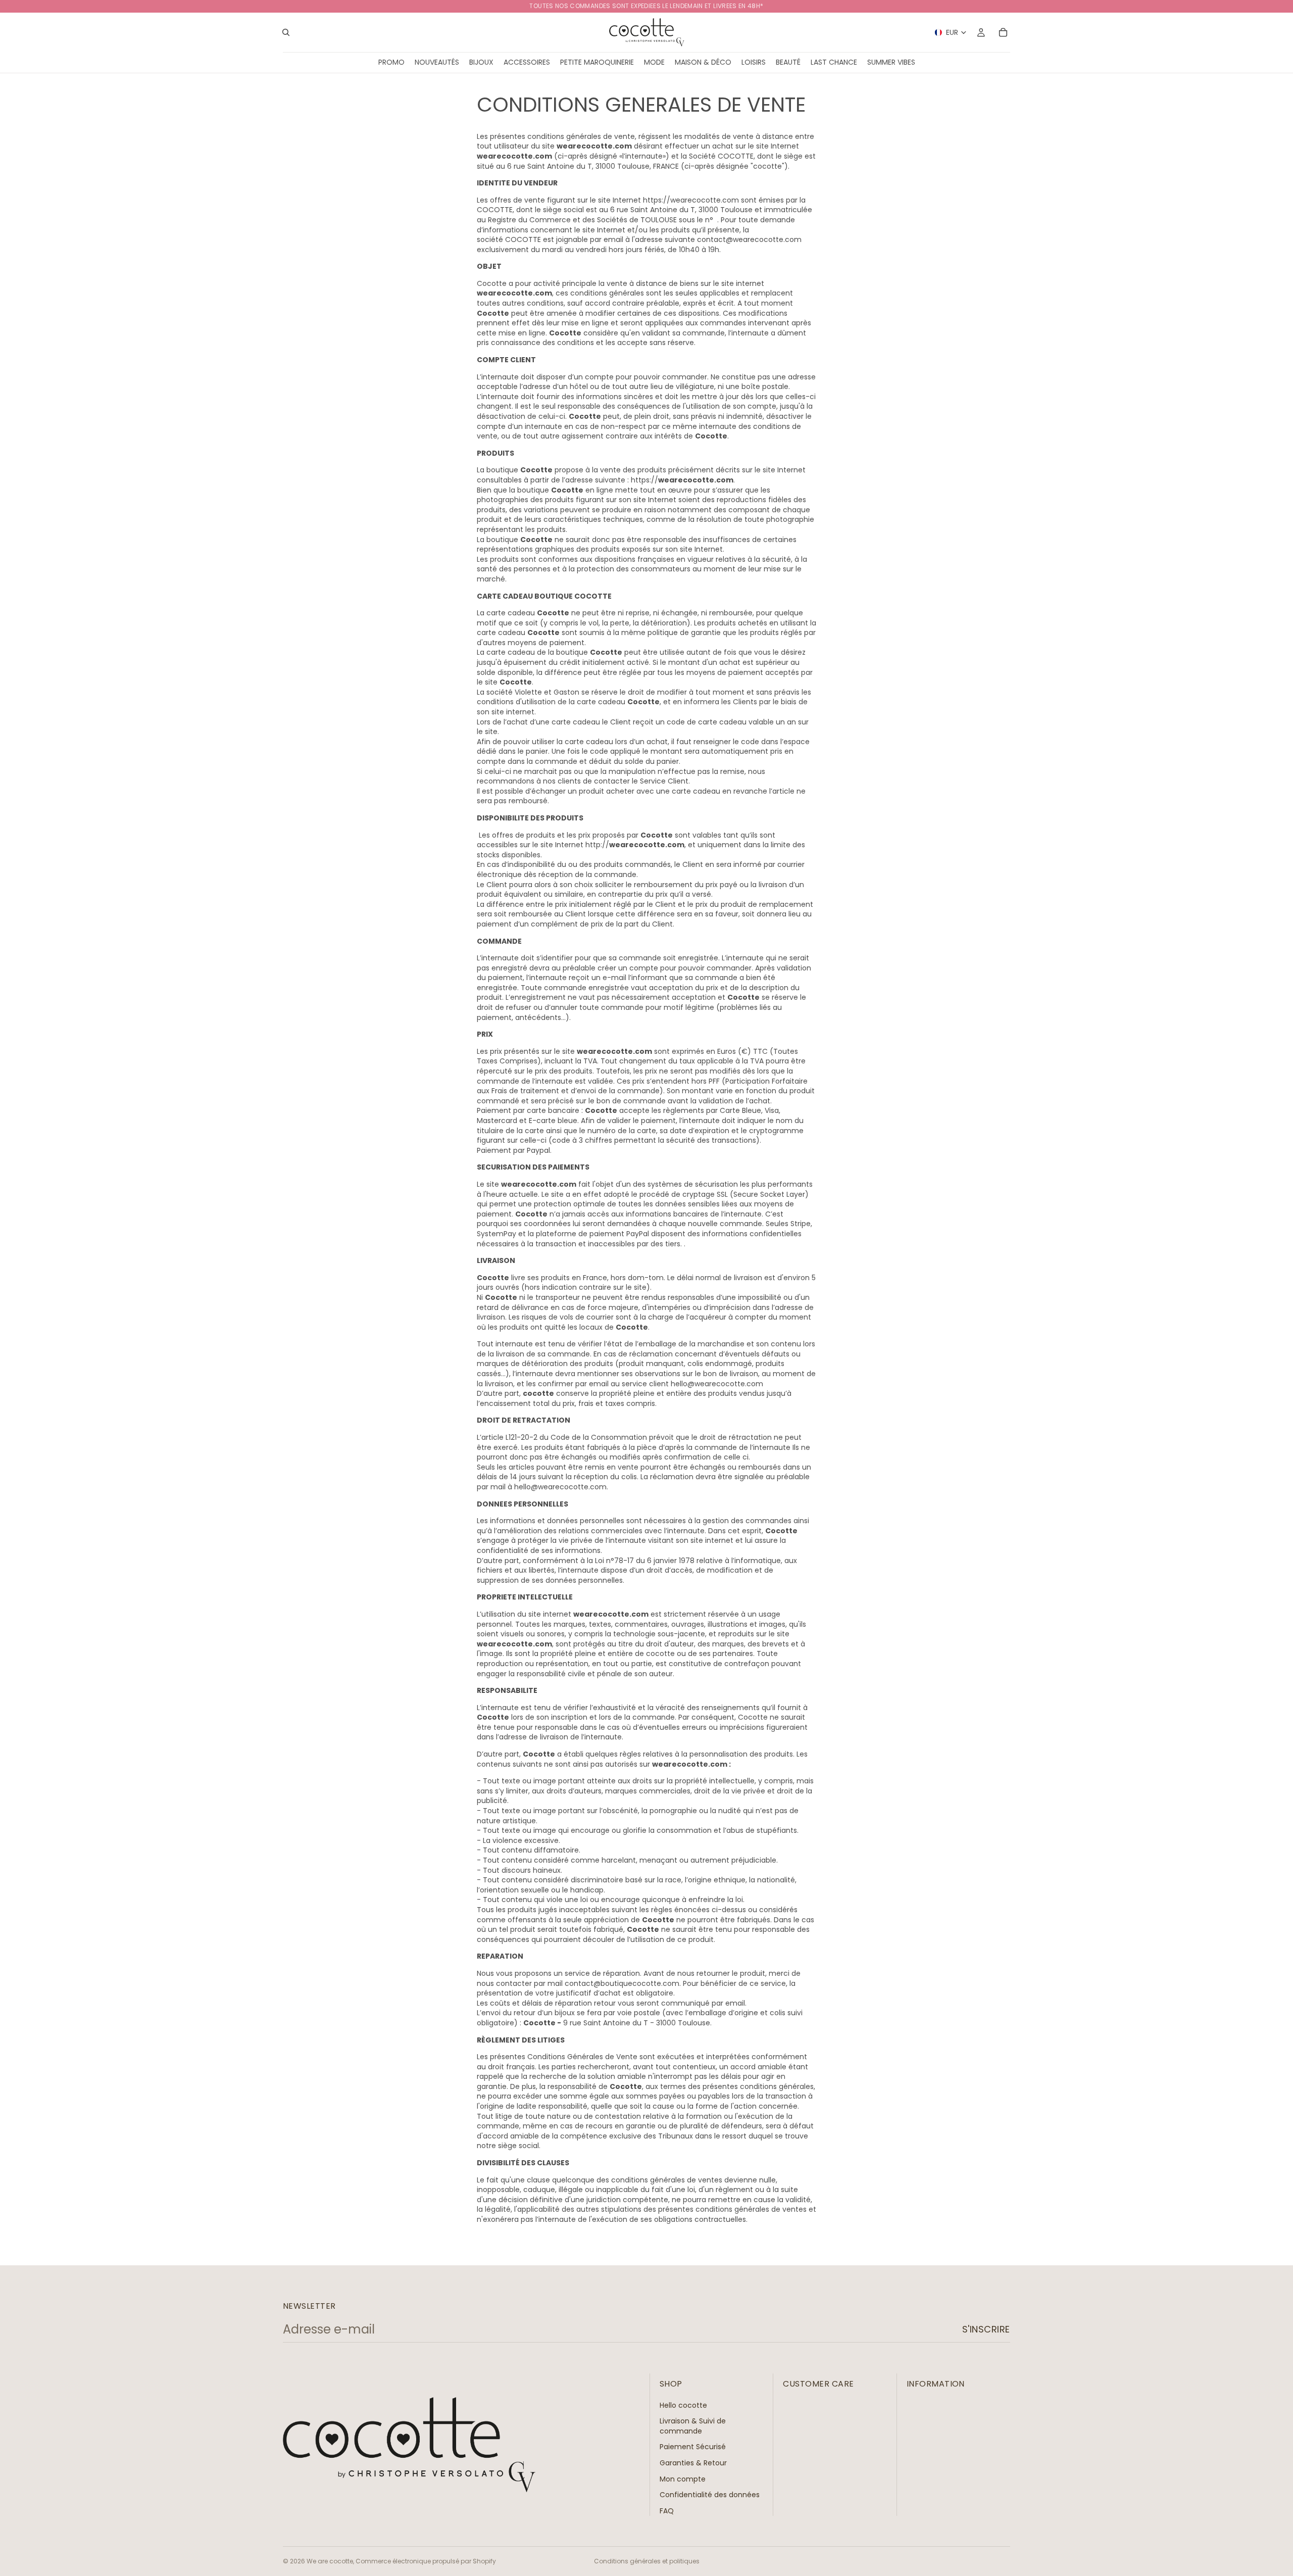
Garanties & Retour (693, 2463)
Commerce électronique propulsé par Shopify (426, 2561)
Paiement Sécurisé (693, 2447)
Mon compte (683, 2478)
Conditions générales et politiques (647, 2561)
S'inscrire (986, 2329)
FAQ (667, 2510)
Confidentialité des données (710, 2495)
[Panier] (1003, 32)
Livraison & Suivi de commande (693, 2426)
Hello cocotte (683, 2405)
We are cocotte (330, 2561)
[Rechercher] (286, 32)
